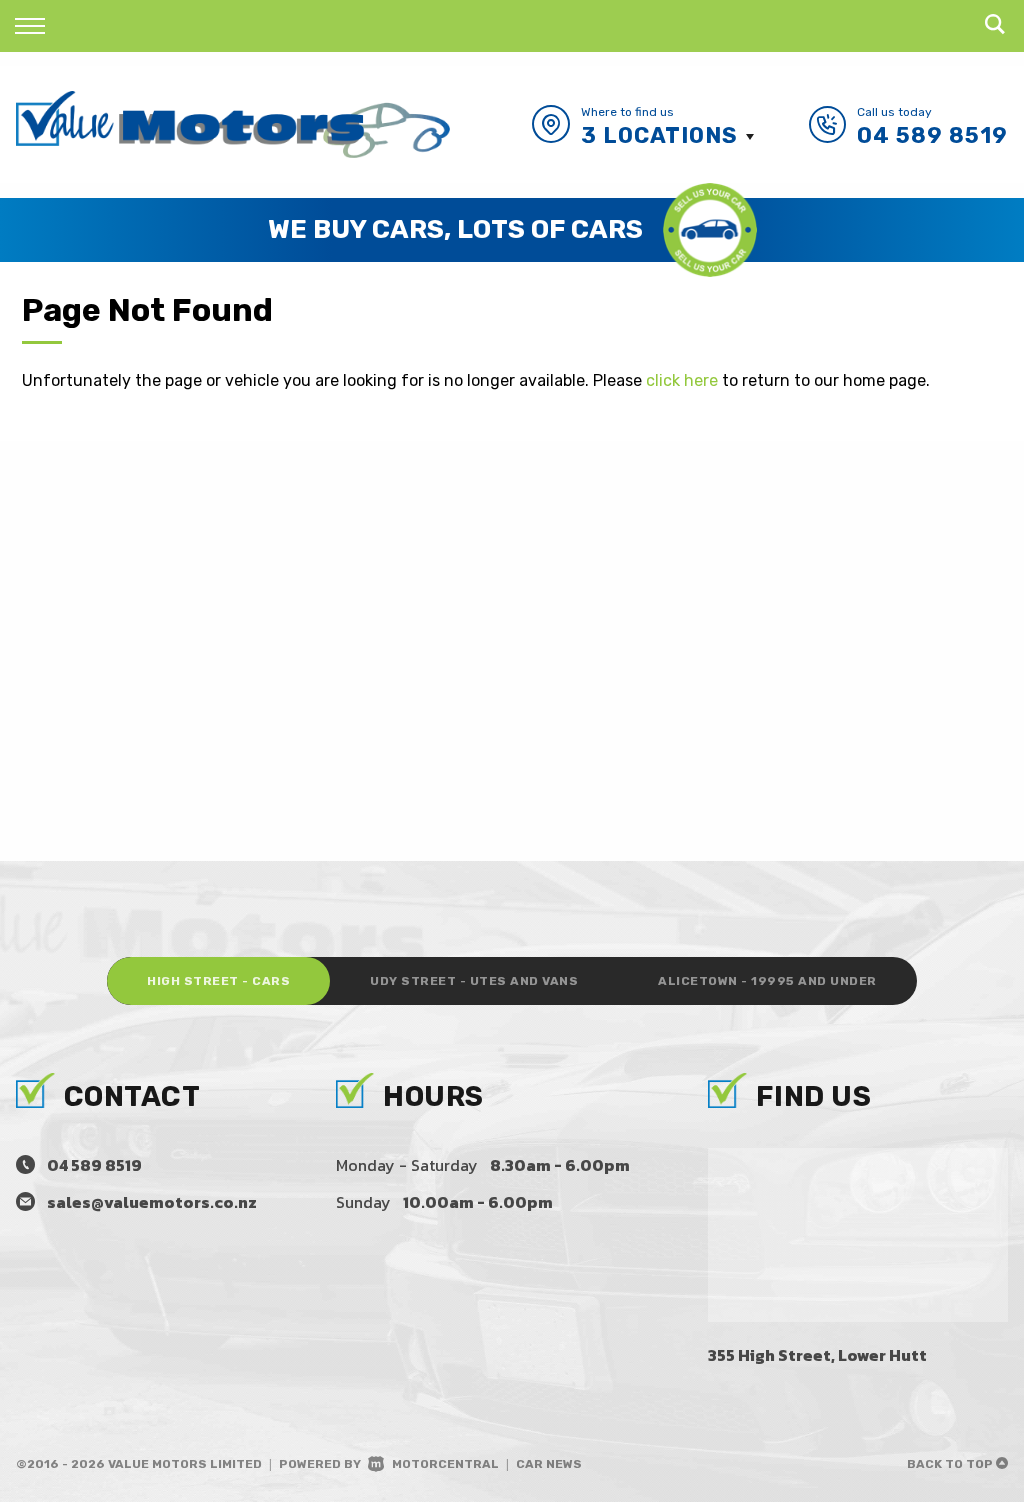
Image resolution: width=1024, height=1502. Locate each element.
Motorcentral (445, 1464)
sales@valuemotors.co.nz (152, 1202)
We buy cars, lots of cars (455, 229)
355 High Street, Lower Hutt (817, 1355)
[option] (512, 230)
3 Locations (659, 135)
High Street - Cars (218, 981)
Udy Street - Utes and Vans (474, 981)
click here (682, 380)
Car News (549, 1464)
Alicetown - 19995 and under (767, 981)
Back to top (951, 1464)
